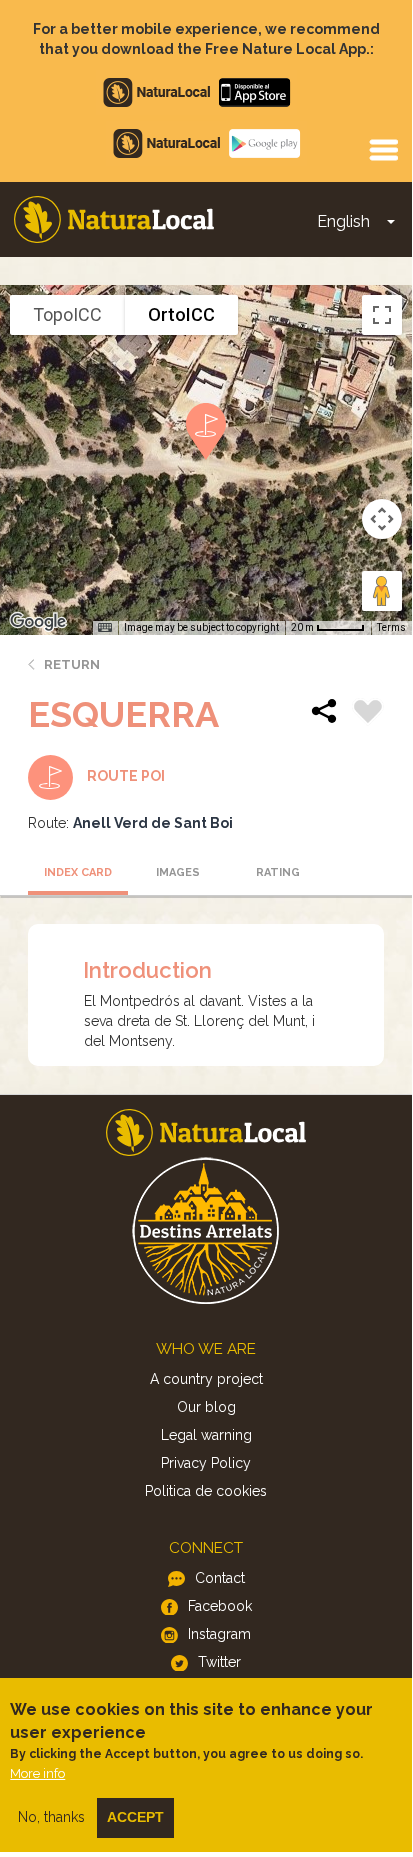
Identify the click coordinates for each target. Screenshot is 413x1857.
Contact (220, 1578)
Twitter (219, 1662)
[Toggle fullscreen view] (382, 315)
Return (72, 664)
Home (114, 219)
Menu (383, 149)
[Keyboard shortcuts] (105, 628)
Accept (135, 1817)
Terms (391, 627)
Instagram (219, 1634)
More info (37, 1773)
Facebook (220, 1606)
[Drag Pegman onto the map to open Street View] (382, 591)
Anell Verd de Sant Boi (153, 823)
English (343, 221)
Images (178, 872)
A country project (206, 1379)
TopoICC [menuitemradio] (67, 314)
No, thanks (51, 1817)
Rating (278, 872)
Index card (78, 872)
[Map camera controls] (382, 519)
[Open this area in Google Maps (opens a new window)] (38, 622)
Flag (368, 714)
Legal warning (206, 1435)
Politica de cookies (206, 1491)
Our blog (206, 1407)
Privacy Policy (206, 1463)
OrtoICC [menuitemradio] (181, 314)
